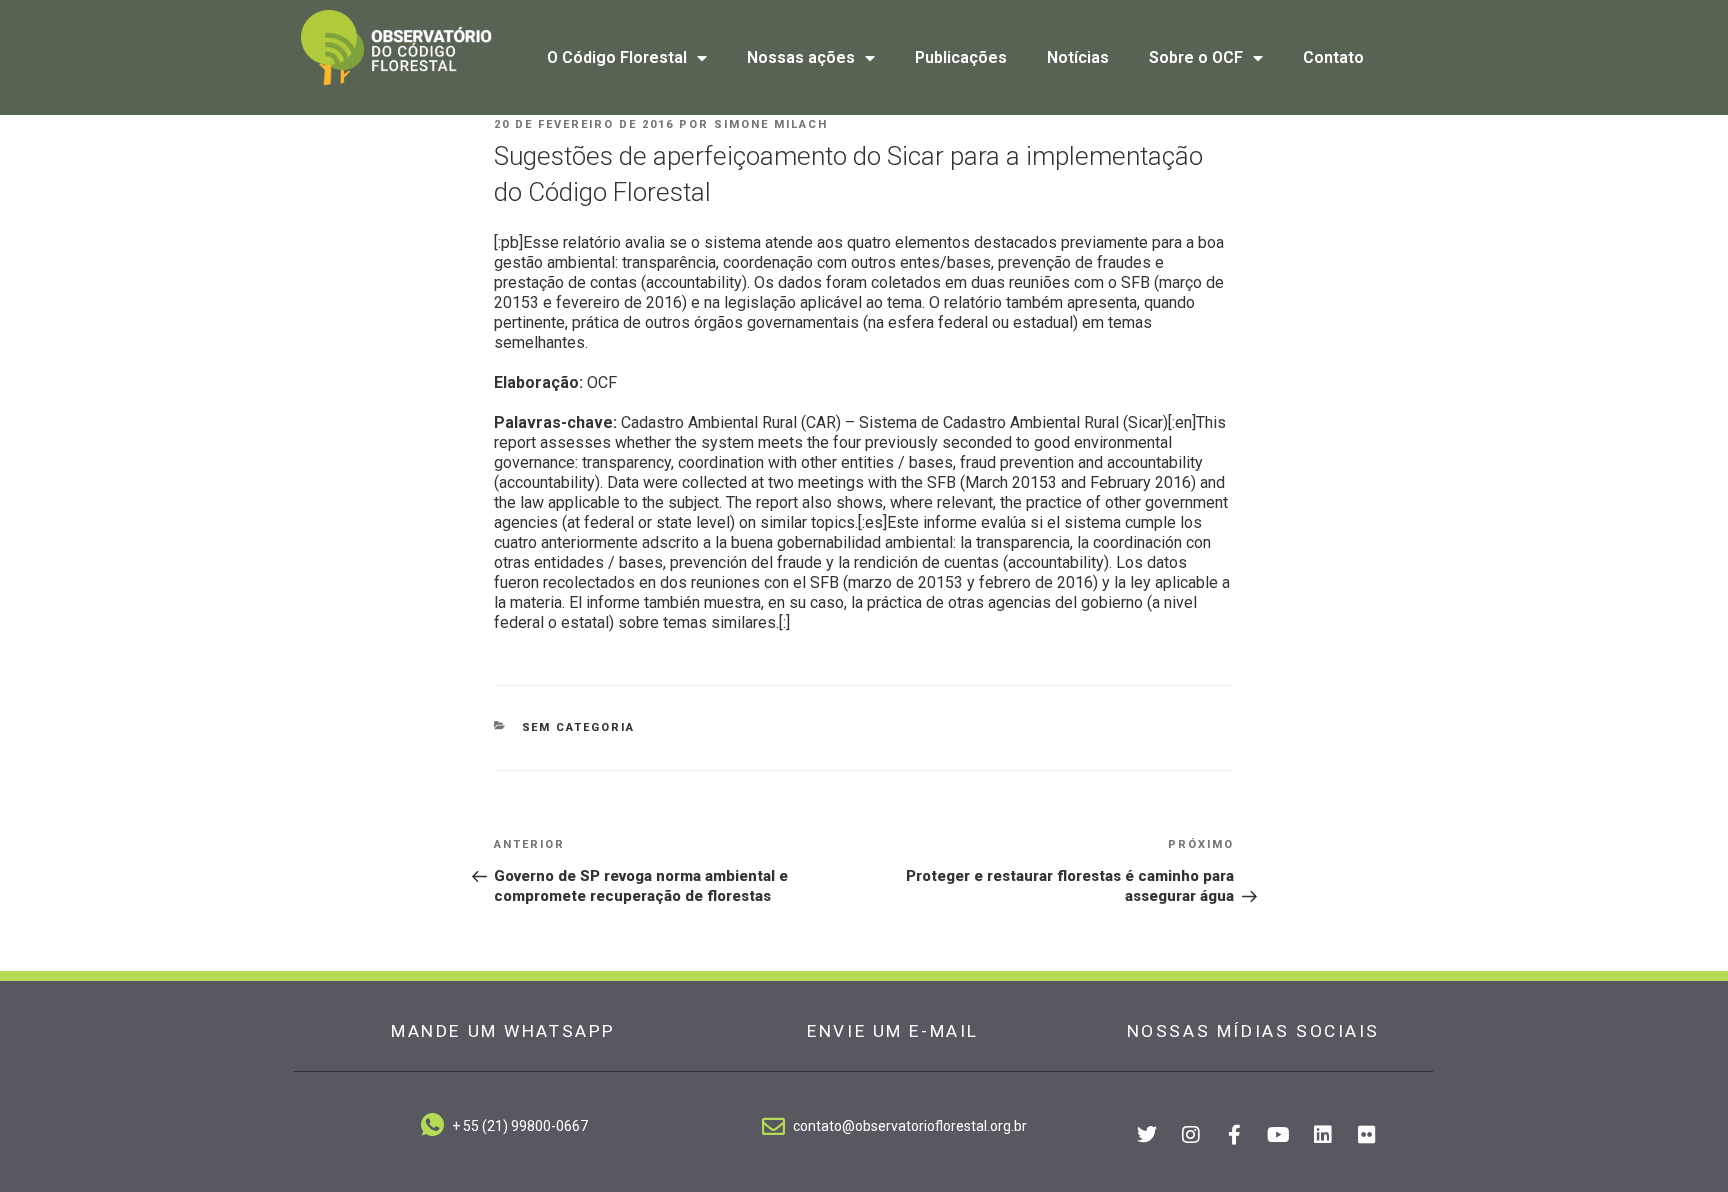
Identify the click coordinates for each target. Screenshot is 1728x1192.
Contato (1333, 57)
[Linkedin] (1323, 1135)
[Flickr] (1367, 1135)
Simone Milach (771, 124)
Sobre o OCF (1196, 57)
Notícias (1078, 57)
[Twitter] (1147, 1135)
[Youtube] (1279, 1135)
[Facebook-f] (1235, 1135)
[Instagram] (1191, 1135)
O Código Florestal (617, 57)
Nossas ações (801, 57)
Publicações (961, 57)
